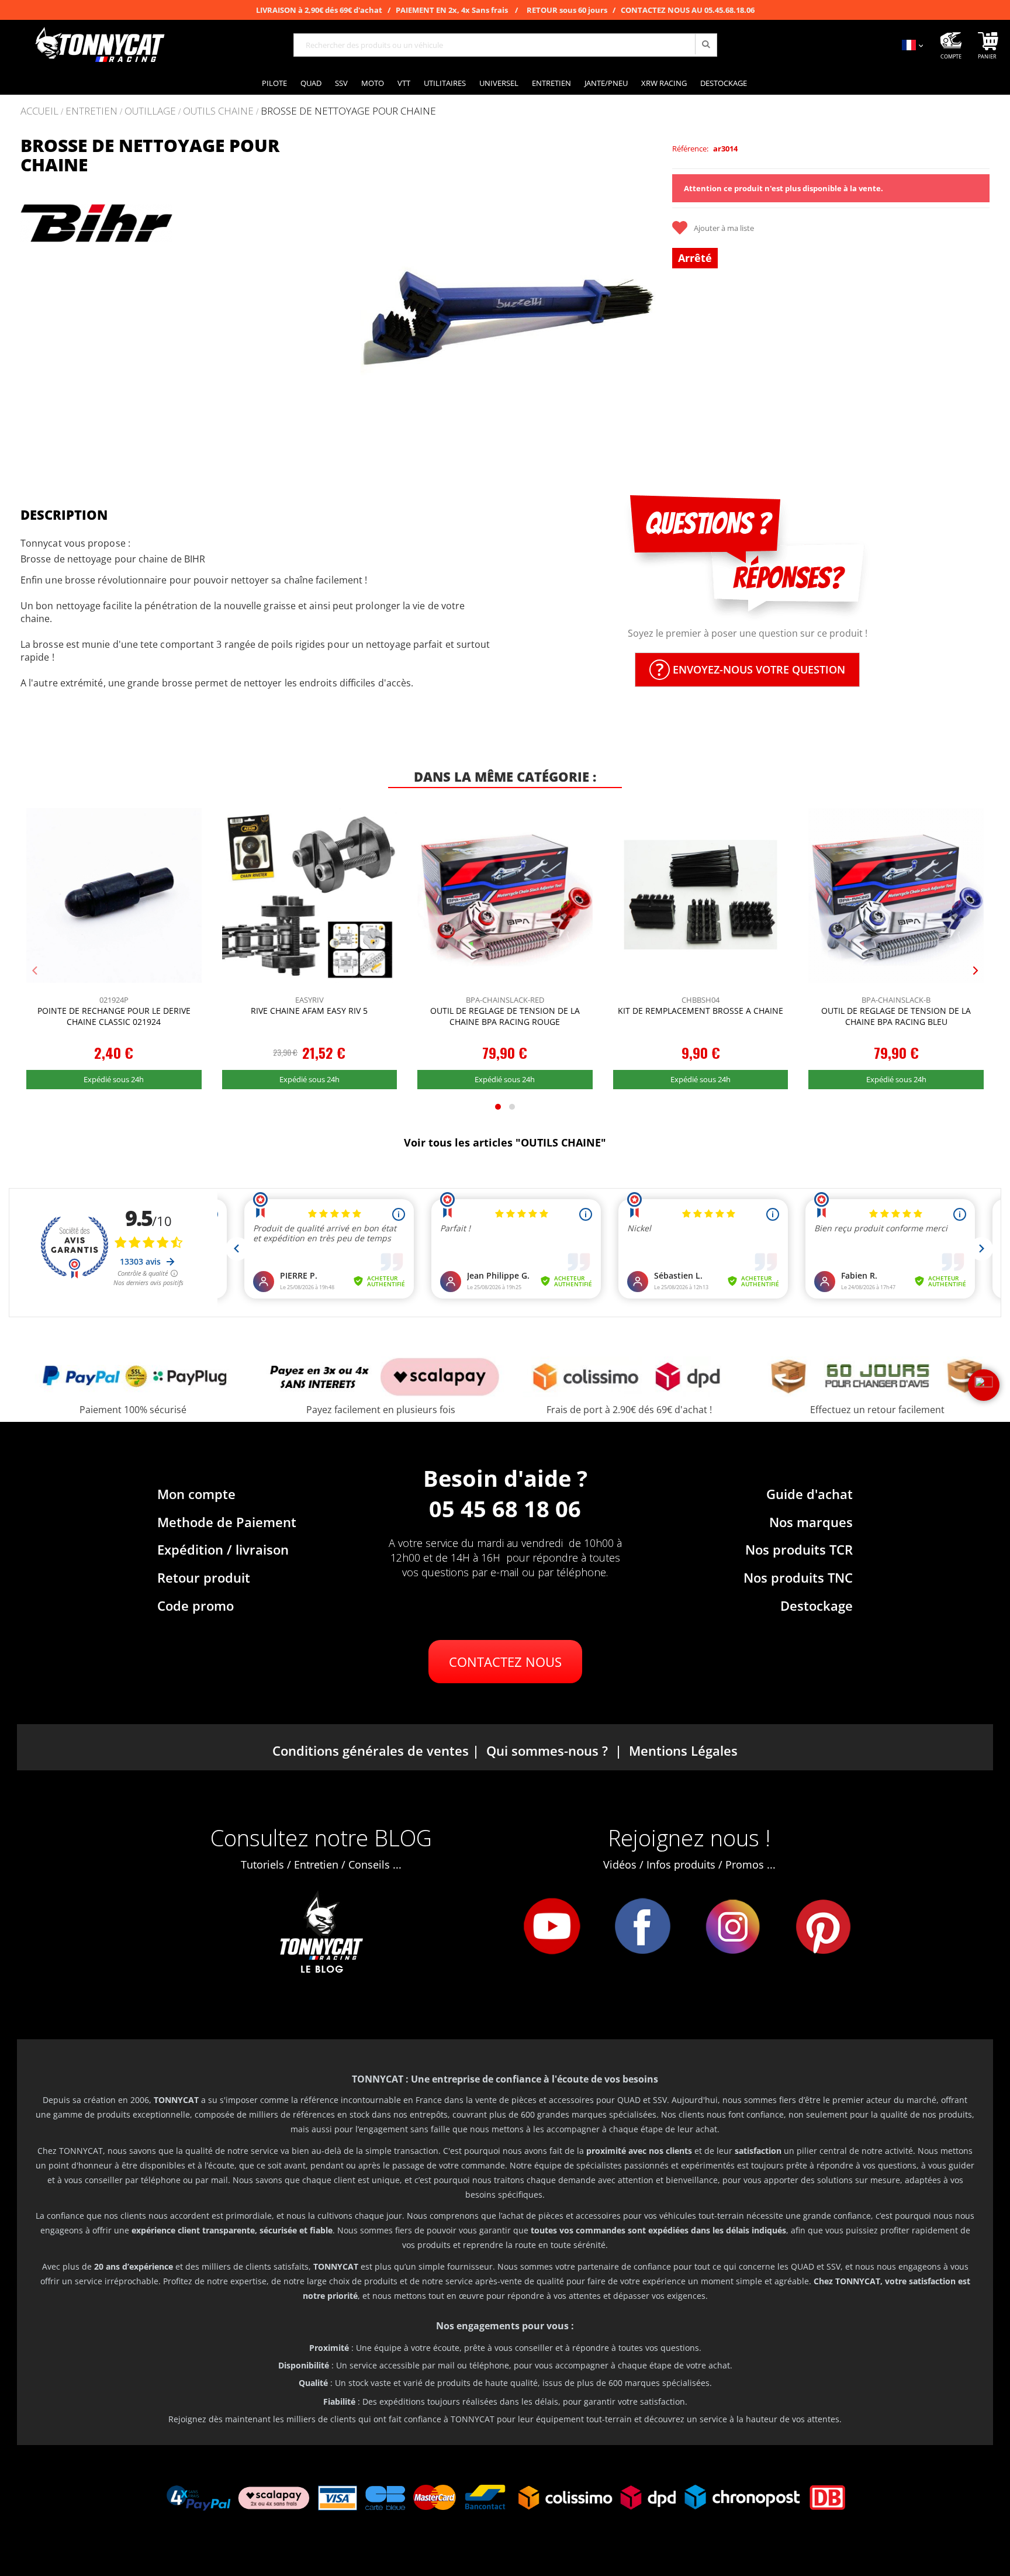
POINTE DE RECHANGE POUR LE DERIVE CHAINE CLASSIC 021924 (114, 1016)
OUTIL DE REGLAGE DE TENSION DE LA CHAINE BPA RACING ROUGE (505, 1016)
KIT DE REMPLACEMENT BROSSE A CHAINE (701, 1011)
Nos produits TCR (799, 1549)
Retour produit (204, 1577)
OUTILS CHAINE (218, 111)
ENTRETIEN (91, 111)
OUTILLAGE (150, 111)
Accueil (39, 111)
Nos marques (811, 1522)
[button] (361, 294)
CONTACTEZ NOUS (505, 1662)
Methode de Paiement (227, 1522)
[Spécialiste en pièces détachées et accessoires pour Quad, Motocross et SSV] (99, 45)
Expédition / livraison (223, 1549)
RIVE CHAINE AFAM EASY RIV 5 (309, 1011)
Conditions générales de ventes (371, 1750)
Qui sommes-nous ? (547, 1750)
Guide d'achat (810, 1494)
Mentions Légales (683, 1750)
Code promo (196, 1605)
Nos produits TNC (798, 1577)
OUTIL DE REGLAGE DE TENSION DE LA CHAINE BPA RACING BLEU (896, 1016)
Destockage (817, 1605)
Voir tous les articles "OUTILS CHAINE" (505, 1142)
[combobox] (505, 45)
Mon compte (196, 1494)
